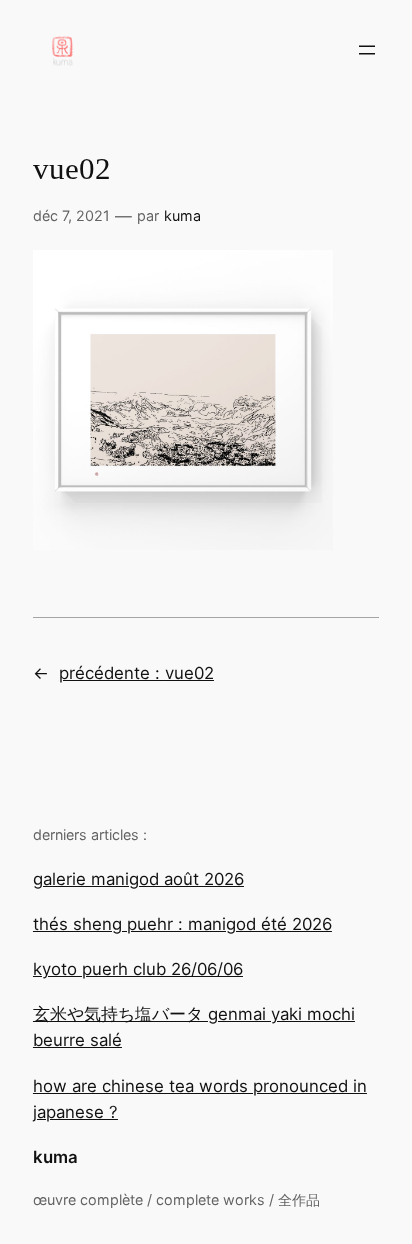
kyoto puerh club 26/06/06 (138, 969)
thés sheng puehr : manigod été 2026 (182, 924)
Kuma (182, 215)
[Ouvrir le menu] (367, 50)
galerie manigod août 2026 (138, 879)
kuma (55, 1157)
